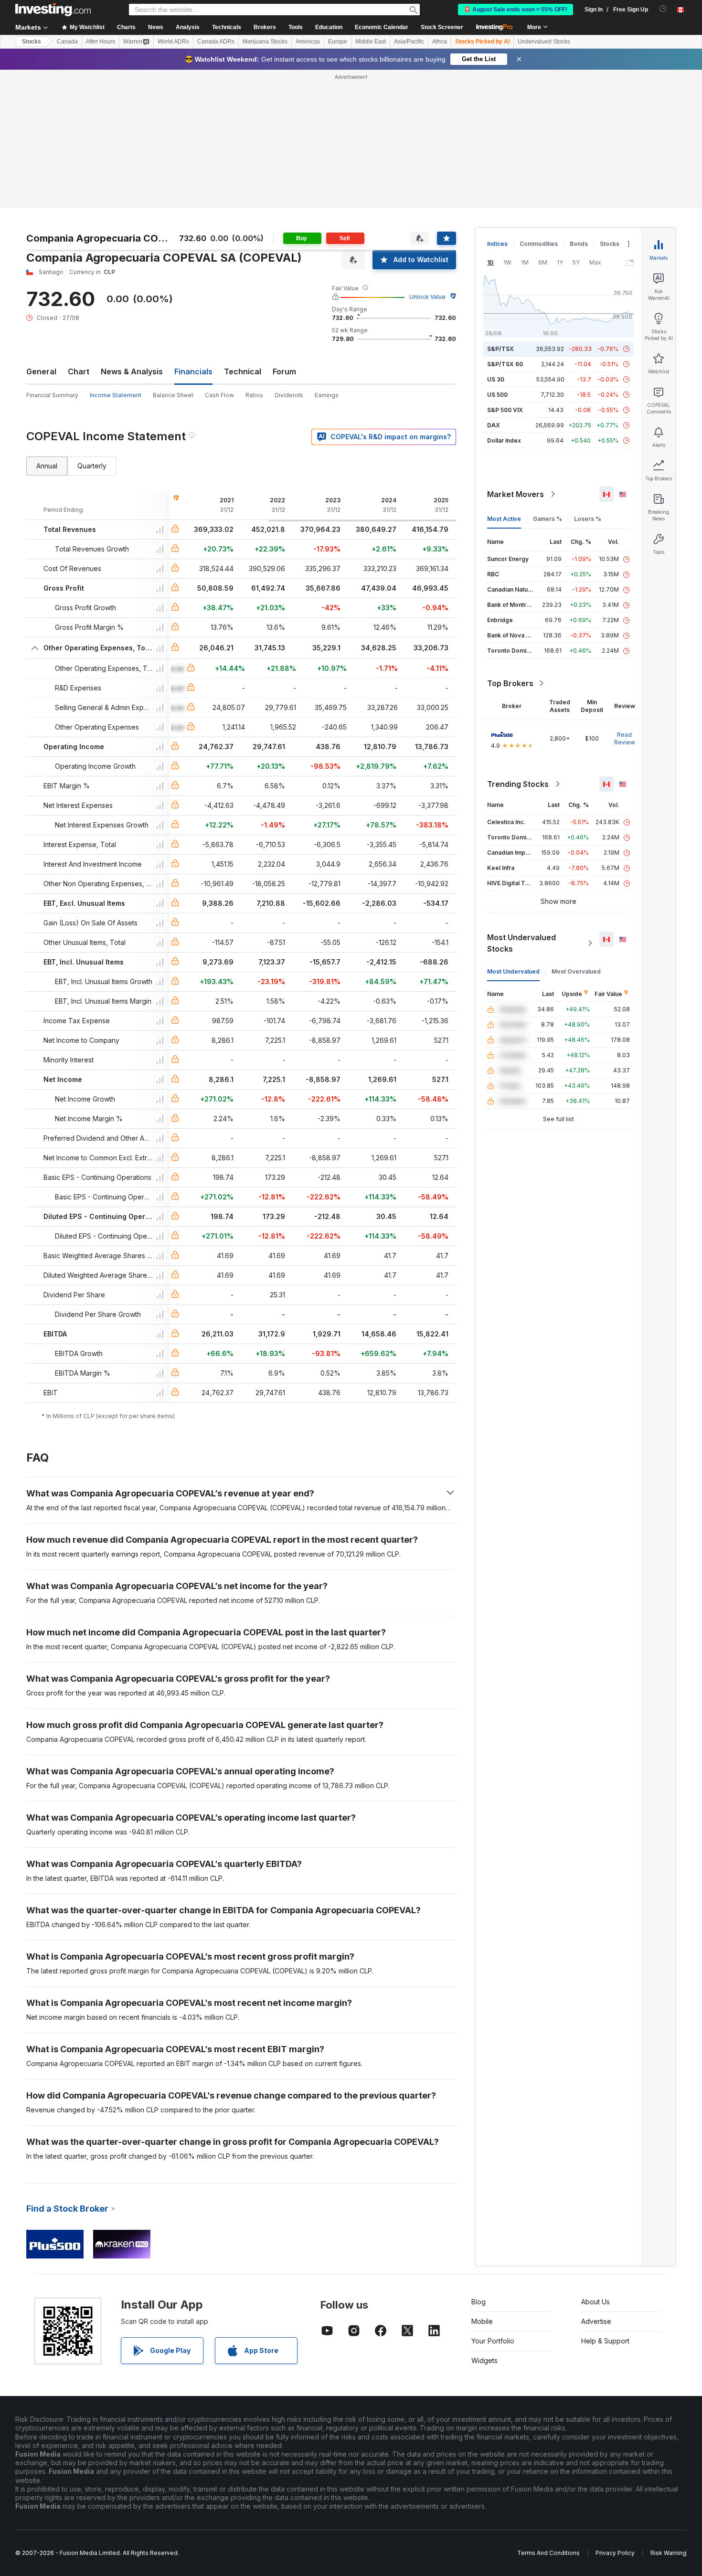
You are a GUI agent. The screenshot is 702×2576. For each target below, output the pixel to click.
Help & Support (605, 2341)
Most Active (504, 519)
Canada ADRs (216, 42)
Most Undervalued (513, 971)
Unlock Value (427, 297)
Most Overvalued (576, 971)
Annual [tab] (47, 466)
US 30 (496, 379)
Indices (497, 244)
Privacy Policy (615, 2553)
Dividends (289, 395)
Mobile (482, 2321)
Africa (440, 42)
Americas (308, 42)
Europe (338, 42)
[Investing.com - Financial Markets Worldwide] (53, 10)
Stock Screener (442, 27)
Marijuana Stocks (265, 42)
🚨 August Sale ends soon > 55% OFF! (516, 10)
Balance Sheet (173, 395)
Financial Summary (52, 395)
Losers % (588, 519)
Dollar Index (504, 440)
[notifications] (663, 9)
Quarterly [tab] (92, 466)
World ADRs (173, 42)
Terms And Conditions (548, 2553)
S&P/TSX (500, 349)
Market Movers (516, 494)
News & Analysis (132, 371)
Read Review (625, 738)
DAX (494, 425)
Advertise (596, 2321)
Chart (79, 371)
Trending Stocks (518, 784)
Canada (67, 42)
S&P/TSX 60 (505, 364)
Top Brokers (510, 683)
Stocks (32, 42)
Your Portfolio (493, 2341)
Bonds (579, 244)
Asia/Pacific (409, 42)
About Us (596, 2302)
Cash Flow (219, 395)
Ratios (254, 395)
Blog (479, 2302)
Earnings (327, 395)
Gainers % (548, 519)
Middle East (371, 42)
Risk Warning (668, 2553)
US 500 (497, 395)
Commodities (539, 244)
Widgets (484, 2360)
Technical (243, 371)
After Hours (101, 42)
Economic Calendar (382, 27)
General (41, 371)
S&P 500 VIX (505, 410)
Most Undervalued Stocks (521, 943)
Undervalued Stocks (544, 42)
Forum (284, 371)
